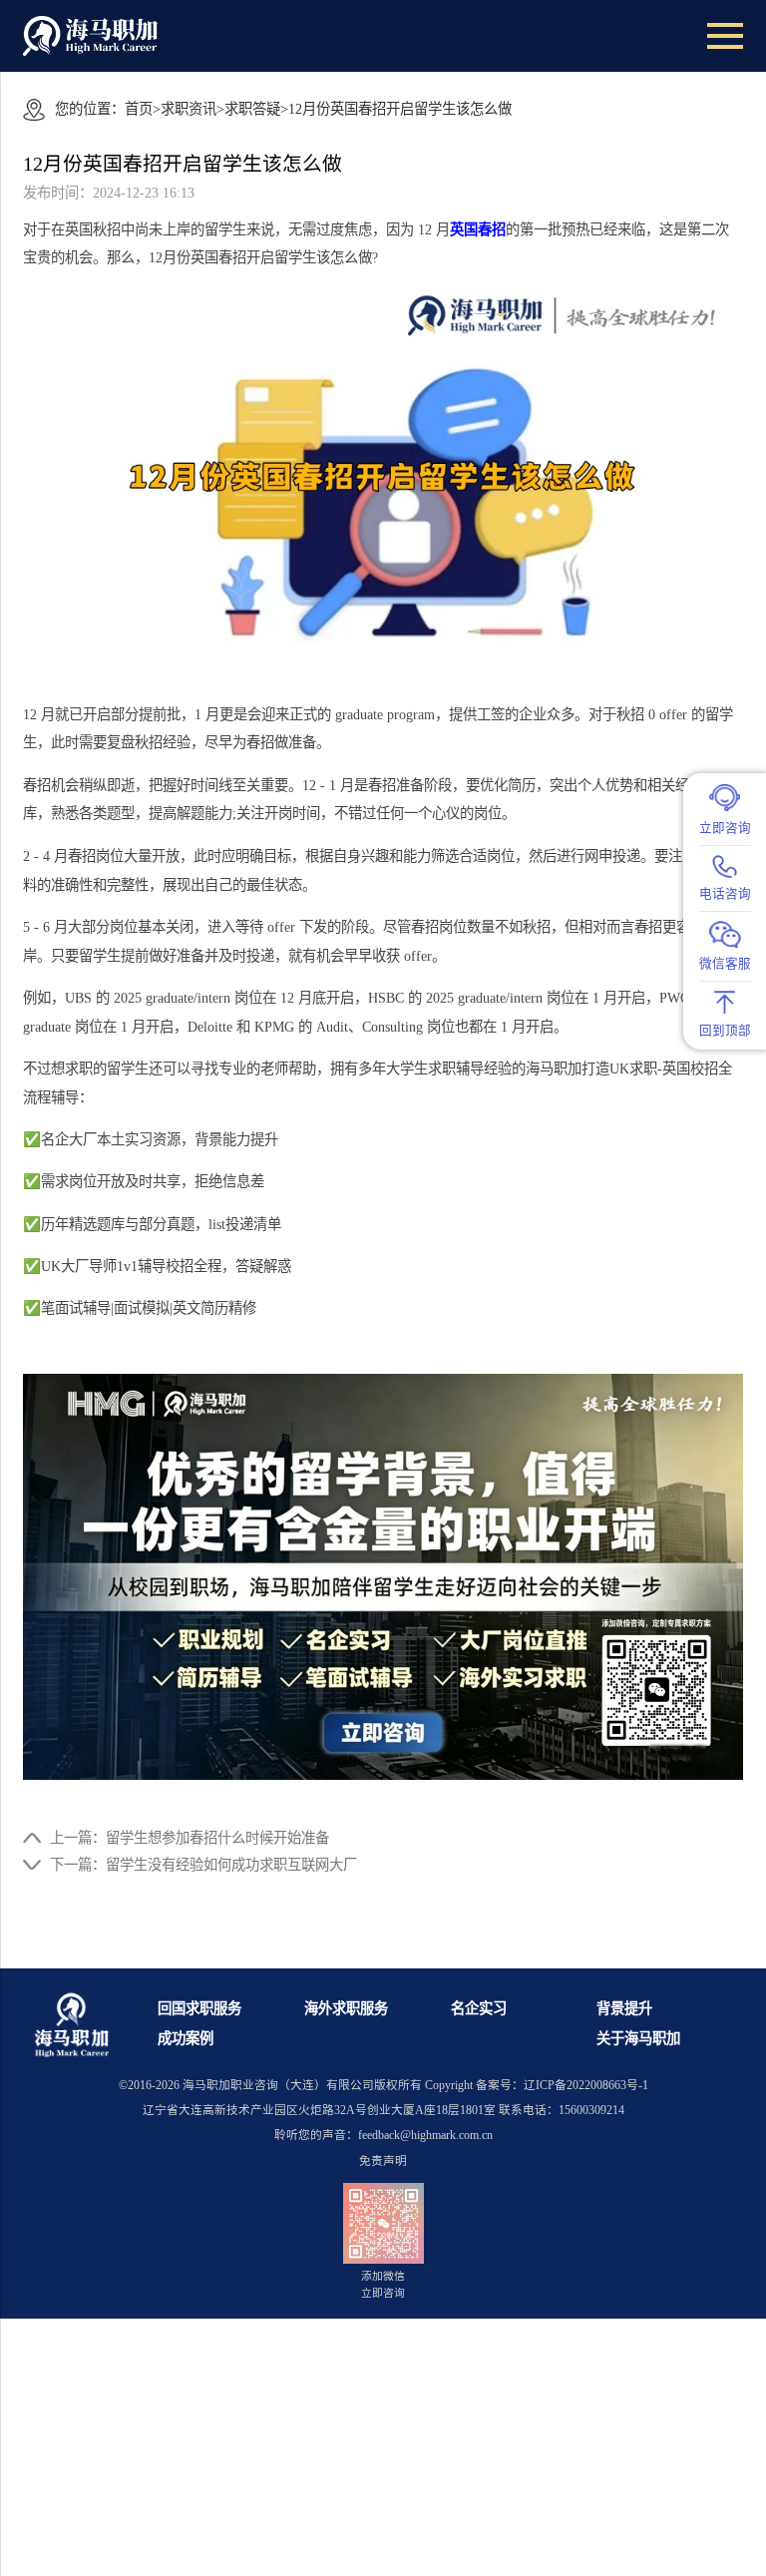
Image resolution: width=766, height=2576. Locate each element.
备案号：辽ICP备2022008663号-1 (562, 2086)
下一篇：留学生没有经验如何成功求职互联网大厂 (203, 1865)
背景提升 (624, 2008)
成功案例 (186, 2038)
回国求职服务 (199, 2008)
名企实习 (479, 2008)
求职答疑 (252, 109)
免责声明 (383, 2161)
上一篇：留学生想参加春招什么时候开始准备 (190, 1838)
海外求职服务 (346, 2008)
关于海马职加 (638, 2038)
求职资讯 (189, 109)
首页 (139, 109)
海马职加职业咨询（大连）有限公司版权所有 (302, 2086)
